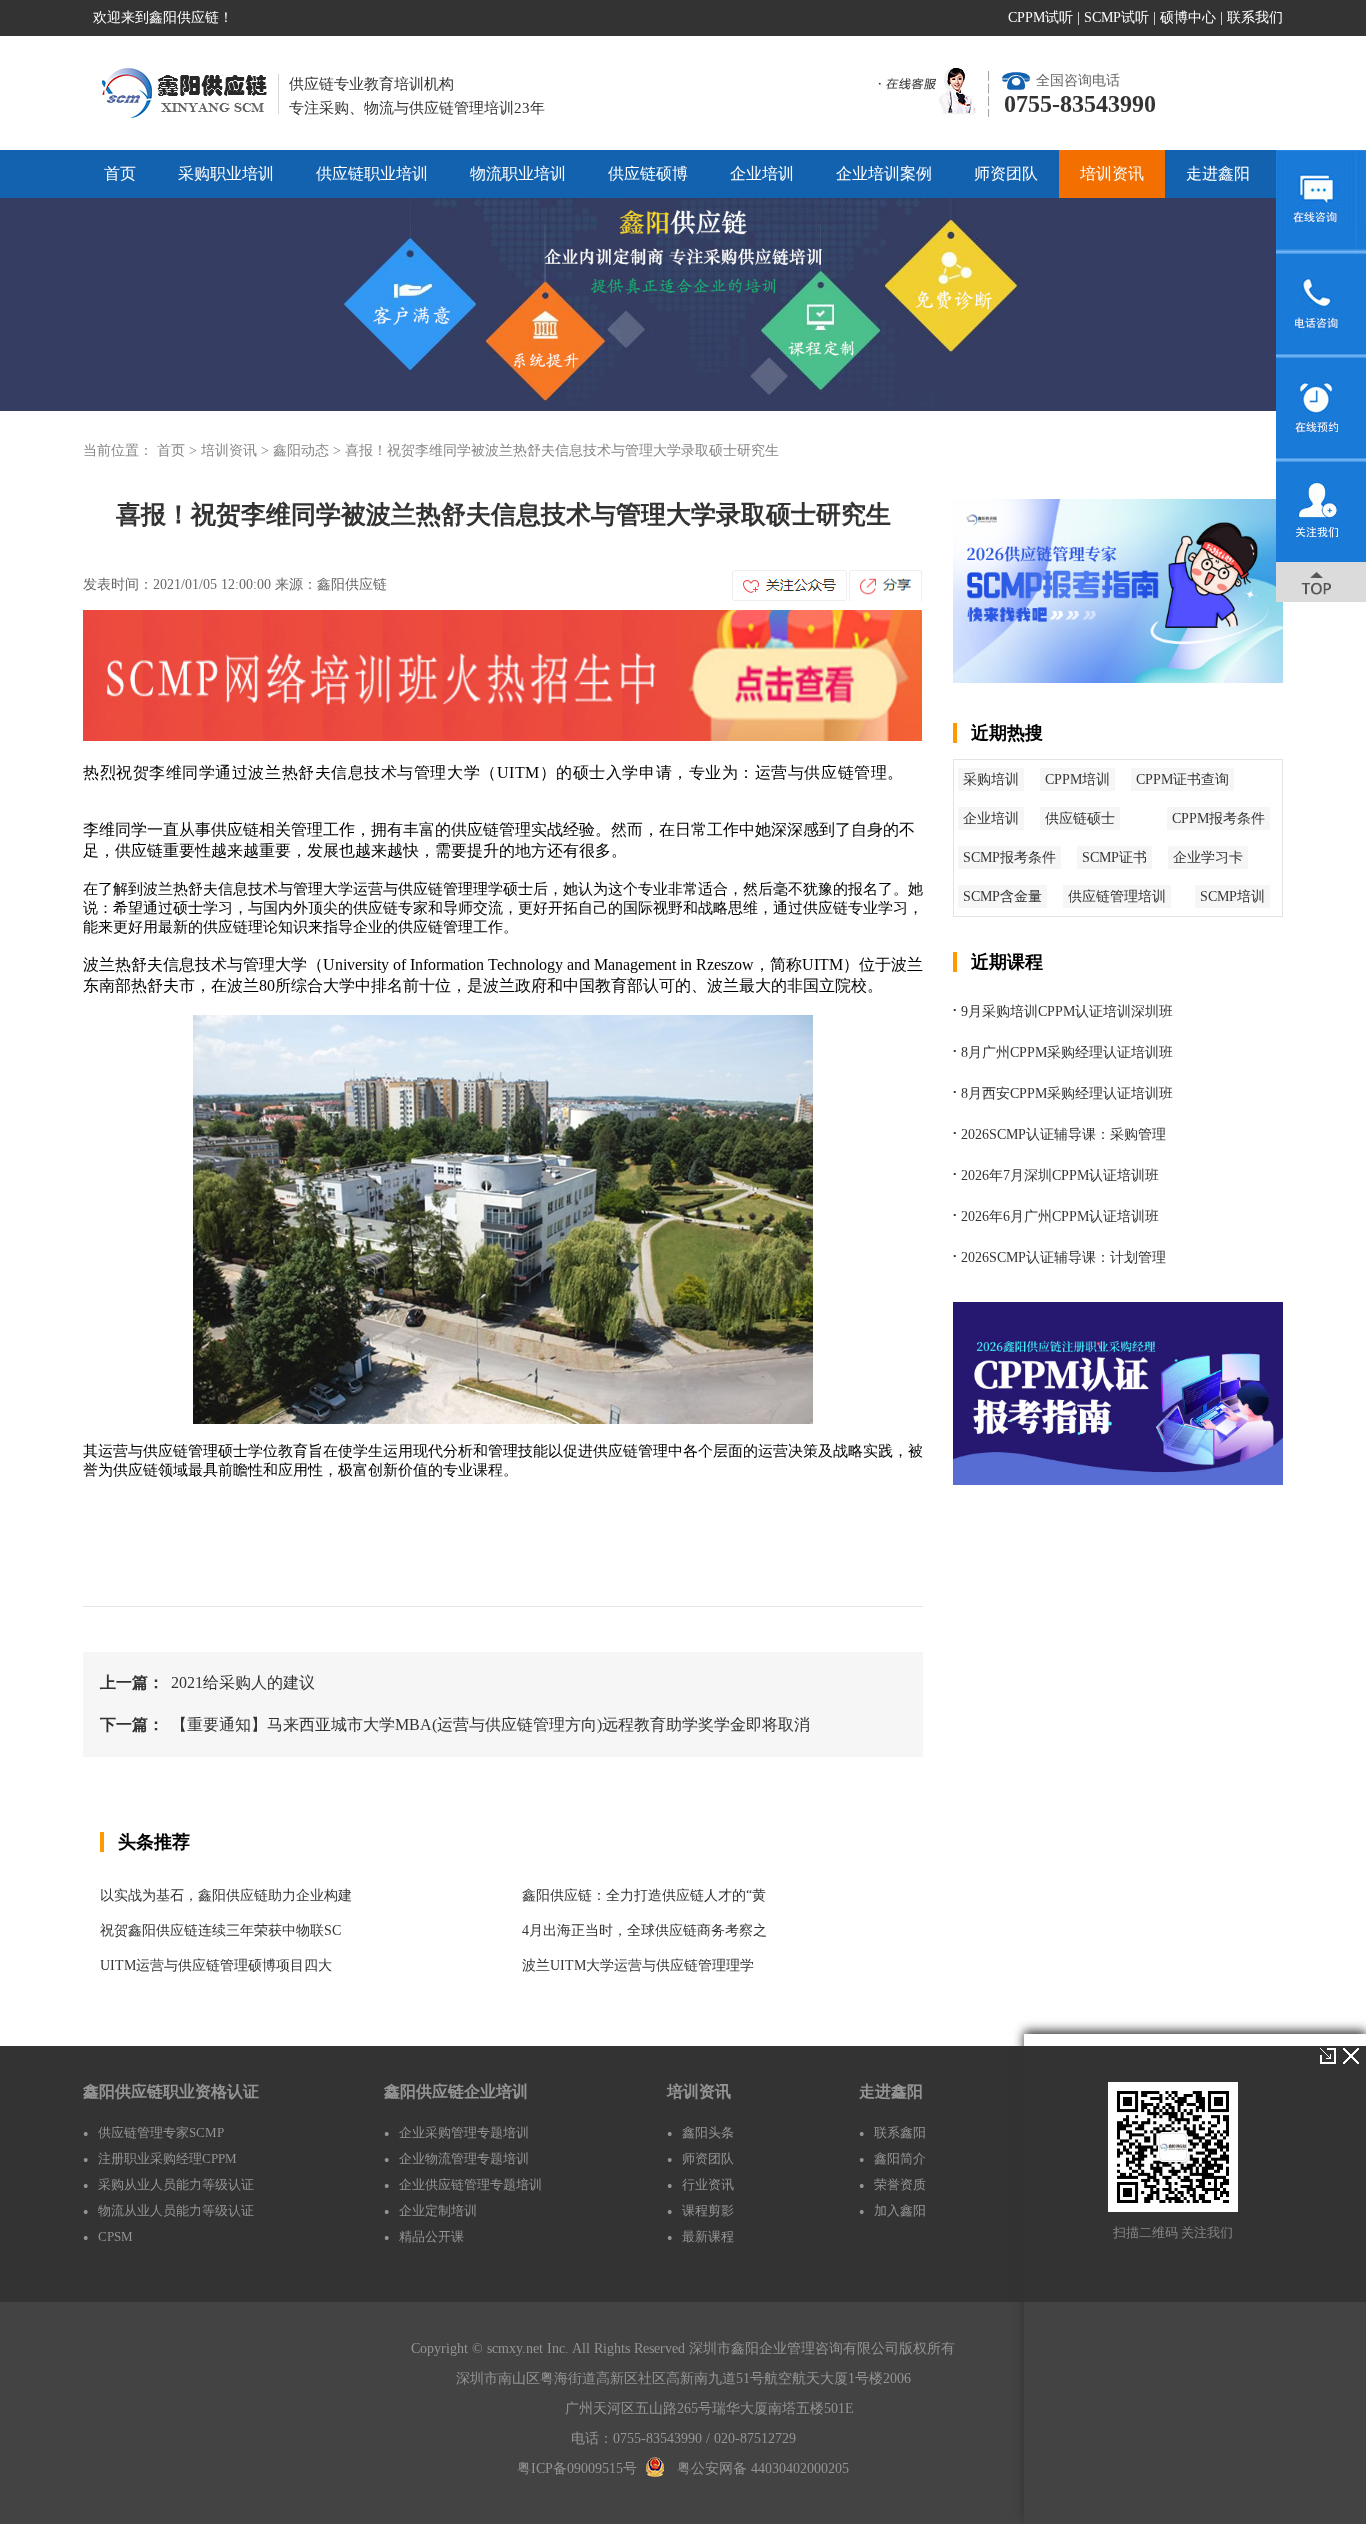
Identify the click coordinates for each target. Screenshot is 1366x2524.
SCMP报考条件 (1009, 857)
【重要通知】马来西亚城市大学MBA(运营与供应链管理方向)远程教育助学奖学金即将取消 (490, 1724)
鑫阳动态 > (309, 450)
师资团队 (1006, 173)
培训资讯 (1112, 173)
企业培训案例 (884, 173)
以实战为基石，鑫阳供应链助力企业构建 (226, 1895)
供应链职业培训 (372, 173)
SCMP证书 (1114, 857)
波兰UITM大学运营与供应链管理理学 (638, 1965)
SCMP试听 (1116, 17)
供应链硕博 (648, 173)
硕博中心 (1188, 17)
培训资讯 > (237, 450)
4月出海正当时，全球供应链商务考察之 (644, 1930)
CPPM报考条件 (1218, 818)
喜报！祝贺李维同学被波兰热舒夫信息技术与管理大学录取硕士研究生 (562, 450)
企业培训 (762, 173)
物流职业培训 (518, 173)
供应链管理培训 (1117, 896)
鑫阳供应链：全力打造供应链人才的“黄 (644, 1895)
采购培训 (991, 779)
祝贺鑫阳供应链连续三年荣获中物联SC (220, 1930)
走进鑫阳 (1218, 173)
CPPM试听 (1040, 17)
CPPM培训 (1077, 779)
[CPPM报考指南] (1118, 1479)
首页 (120, 173)
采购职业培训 (226, 173)
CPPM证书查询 (1182, 779)
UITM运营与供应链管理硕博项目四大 (216, 1965)
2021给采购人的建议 (243, 1682)
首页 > (179, 450)
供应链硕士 (1080, 818)
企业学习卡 (1208, 857)
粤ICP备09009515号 (577, 2468)
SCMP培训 (1232, 896)
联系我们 (1255, 17)
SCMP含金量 (1002, 896)
